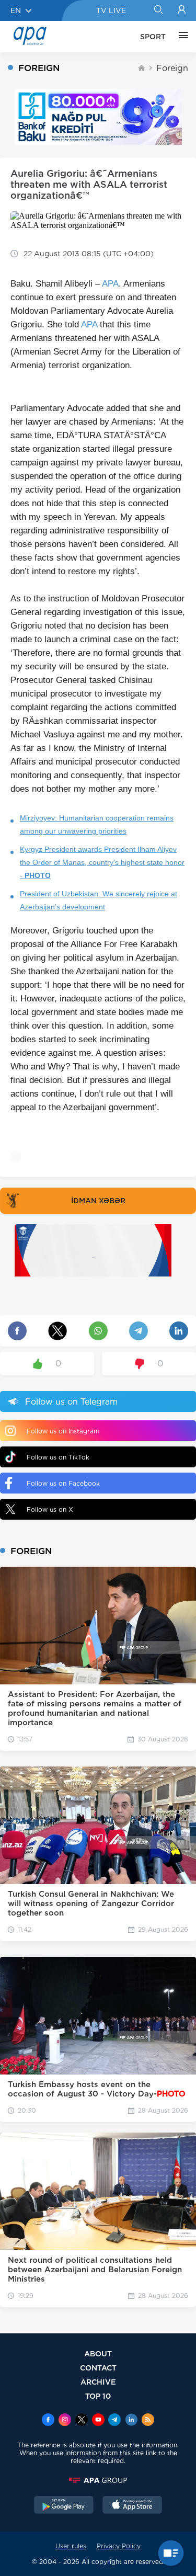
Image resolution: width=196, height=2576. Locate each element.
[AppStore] (132, 2506)
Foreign (172, 68)
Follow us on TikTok (58, 1457)
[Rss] (148, 2421)
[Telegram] (114, 2421)
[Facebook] (48, 2421)
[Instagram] (65, 2421)
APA (110, 284)
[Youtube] (98, 2421)
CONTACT (98, 2368)
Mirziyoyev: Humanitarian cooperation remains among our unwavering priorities (97, 824)
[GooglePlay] (64, 2506)
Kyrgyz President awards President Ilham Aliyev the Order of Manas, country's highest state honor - (102, 862)
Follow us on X (50, 1509)
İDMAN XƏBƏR (98, 1201)
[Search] (158, 10)
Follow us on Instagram (63, 1431)
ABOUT (98, 2353)
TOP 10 (98, 2396)
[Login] (182, 10)
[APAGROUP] (98, 2480)
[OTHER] (181, 37)
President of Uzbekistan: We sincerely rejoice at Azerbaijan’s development (99, 900)
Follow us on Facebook (63, 1483)
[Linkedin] (131, 2421)
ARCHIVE (98, 2382)
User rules (71, 2546)
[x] (82, 2421)
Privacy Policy (119, 2546)
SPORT (153, 37)
